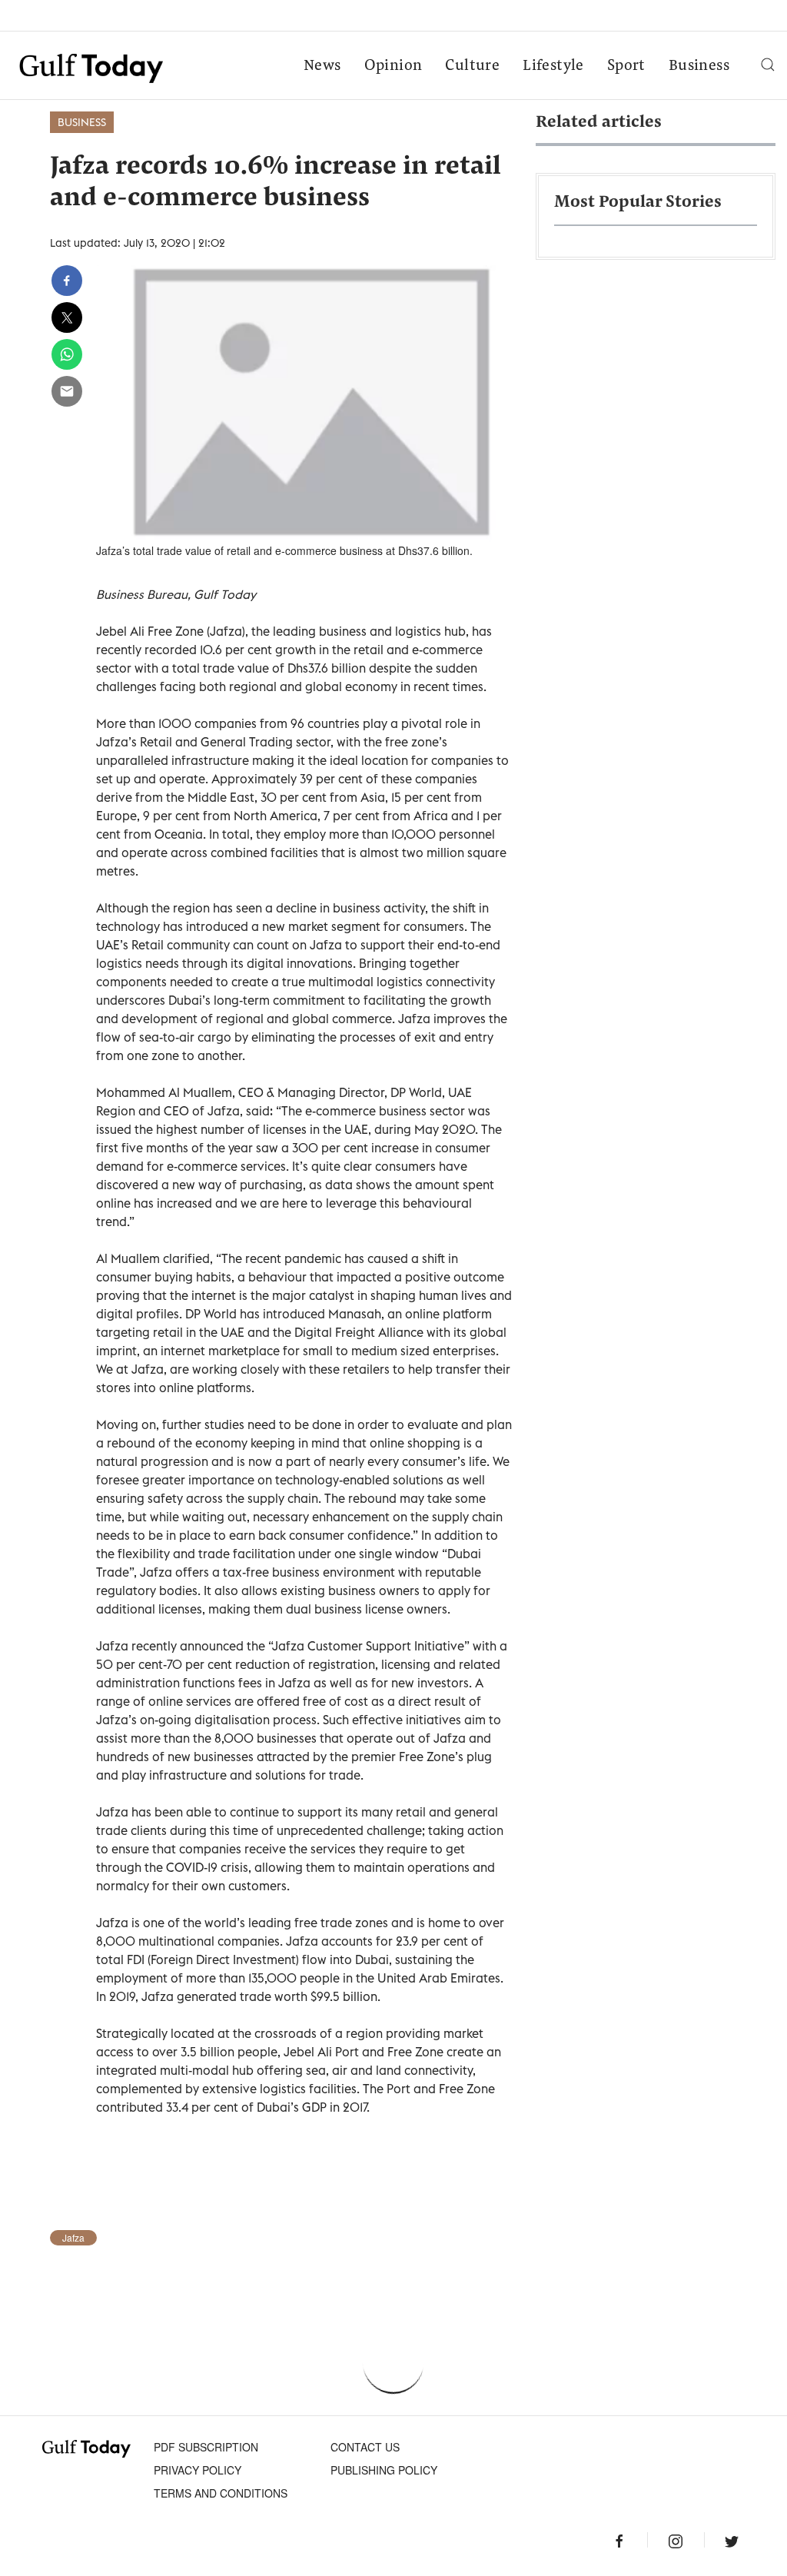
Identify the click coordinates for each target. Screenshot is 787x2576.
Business (699, 66)
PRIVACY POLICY (198, 2470)
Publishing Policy (384, 2470)
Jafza (73, 2238)
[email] (67, 391)
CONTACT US (365, 2447)
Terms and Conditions (221, 2493)
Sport (626, 66)
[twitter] (67, 317)
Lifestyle (553, 66)
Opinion (393, 66)
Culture (472, 66)
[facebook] (67, 281)
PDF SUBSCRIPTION (206, 2447)
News (322, 66)
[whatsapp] (67, 354)
